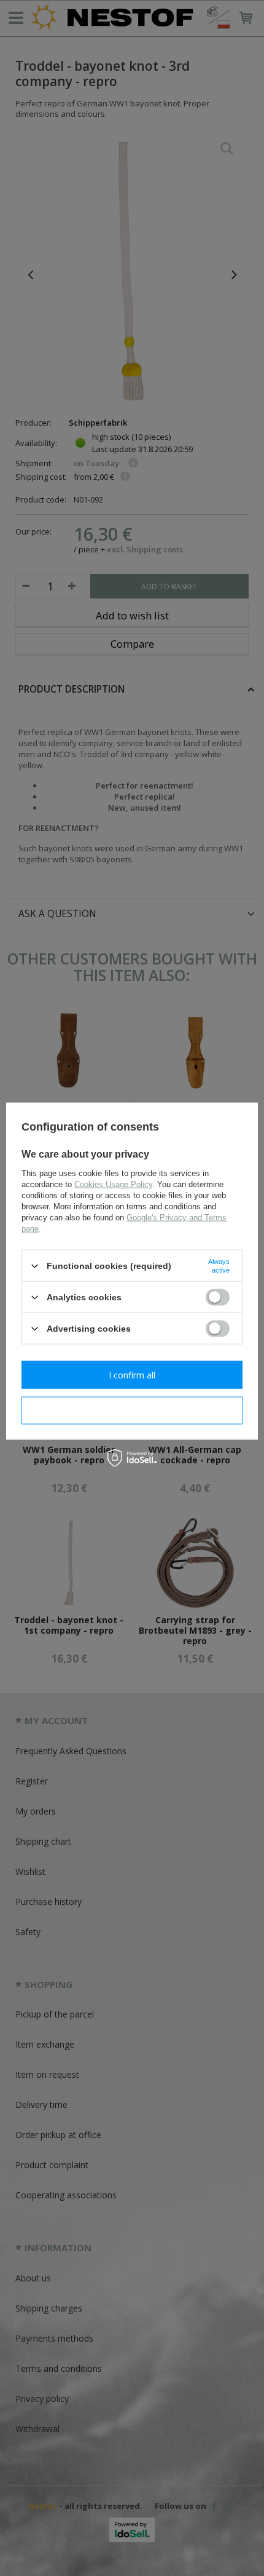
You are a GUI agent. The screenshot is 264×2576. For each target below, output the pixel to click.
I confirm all (132, 1374)
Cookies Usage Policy (113, 1184)
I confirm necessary (132, 1410)
